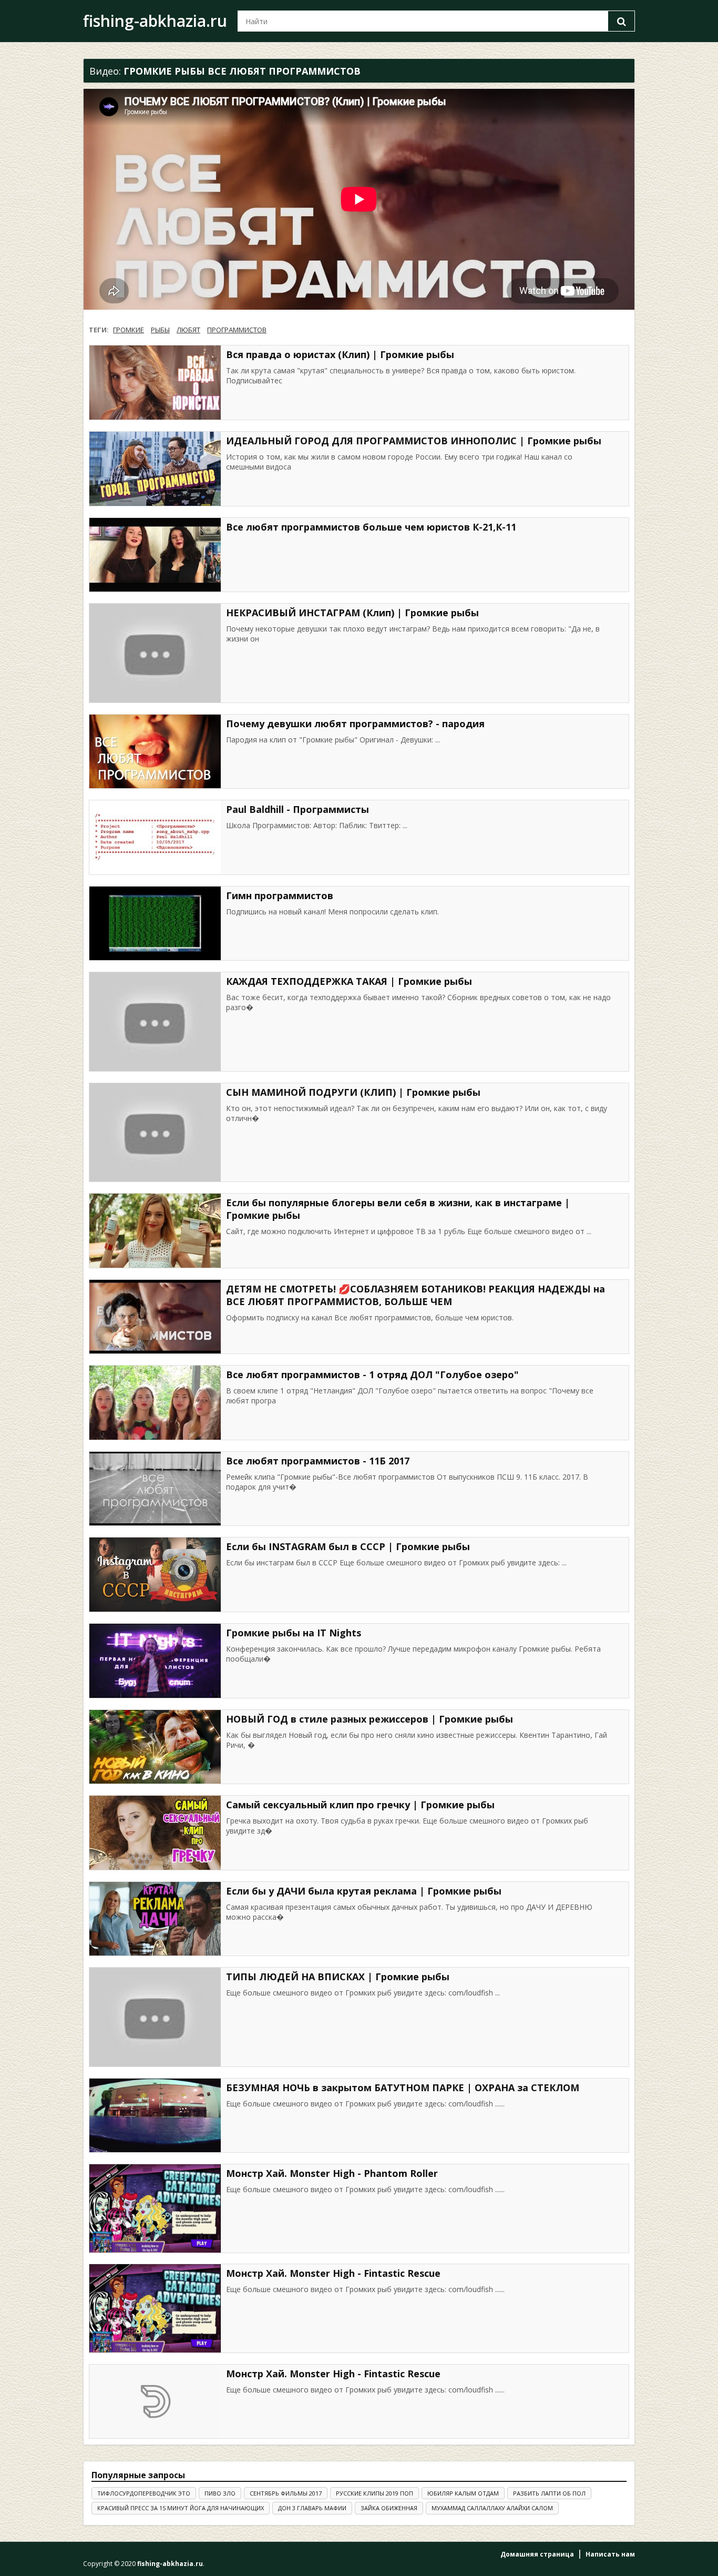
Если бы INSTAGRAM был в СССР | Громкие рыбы (348, 1546)
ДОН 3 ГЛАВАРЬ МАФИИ (312, 2508)
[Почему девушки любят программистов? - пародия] (155, 752)
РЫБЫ (160, 330)
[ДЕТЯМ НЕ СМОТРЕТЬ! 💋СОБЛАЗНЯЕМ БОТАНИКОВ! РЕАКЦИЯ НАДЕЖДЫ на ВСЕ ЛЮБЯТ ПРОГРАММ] (155, 1317)
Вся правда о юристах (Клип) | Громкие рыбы (340, 354)
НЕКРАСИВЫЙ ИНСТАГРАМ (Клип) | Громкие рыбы (352, 613)
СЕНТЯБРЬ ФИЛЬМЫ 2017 (286, 2493)
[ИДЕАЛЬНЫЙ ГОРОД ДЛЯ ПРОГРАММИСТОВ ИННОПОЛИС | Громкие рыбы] (155, 469)
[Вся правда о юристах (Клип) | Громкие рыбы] (155, 383)
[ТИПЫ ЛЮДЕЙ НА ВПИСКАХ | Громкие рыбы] (155, 2017)
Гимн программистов (280, 895)
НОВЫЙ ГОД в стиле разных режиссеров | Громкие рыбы (370, 1719)
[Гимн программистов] (155, 924)
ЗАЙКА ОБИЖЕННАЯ (389, 2508)
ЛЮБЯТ (188, 330)
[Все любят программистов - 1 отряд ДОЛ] (155, 1403)
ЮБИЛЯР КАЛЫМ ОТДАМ (463, 2493)
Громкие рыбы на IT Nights (294, 1633)
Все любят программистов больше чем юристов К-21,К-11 (371, 527)
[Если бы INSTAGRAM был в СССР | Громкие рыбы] (155, 1575)
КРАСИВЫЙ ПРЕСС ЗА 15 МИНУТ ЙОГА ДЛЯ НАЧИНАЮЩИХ (181, 2508)
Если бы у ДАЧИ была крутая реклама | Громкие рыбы (364, 1891)
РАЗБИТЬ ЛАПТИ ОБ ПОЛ (549, 2493)
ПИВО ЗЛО (220, 2493)
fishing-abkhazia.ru (155, 21)
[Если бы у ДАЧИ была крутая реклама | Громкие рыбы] (155, 1919)
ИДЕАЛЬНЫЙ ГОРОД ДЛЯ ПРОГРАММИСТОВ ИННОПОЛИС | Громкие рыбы (414, 441)
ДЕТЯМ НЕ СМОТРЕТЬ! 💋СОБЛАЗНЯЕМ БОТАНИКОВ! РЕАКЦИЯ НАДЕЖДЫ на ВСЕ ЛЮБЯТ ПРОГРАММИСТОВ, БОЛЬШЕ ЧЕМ (416, 1295)
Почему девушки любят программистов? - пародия (355, 724)
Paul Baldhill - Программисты (298, 809)
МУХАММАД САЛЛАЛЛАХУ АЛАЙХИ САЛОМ (492, 2508)
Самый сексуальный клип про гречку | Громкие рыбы (360, 1805)
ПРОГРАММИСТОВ (237, 330)
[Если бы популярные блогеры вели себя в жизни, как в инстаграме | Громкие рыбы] (155, 1231)
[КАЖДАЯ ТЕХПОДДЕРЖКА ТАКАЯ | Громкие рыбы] (155, 1022)
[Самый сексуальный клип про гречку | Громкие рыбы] (155, 1833)
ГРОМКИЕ (129, 330)
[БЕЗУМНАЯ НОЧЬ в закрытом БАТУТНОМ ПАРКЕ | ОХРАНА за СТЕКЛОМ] (155, 2116)
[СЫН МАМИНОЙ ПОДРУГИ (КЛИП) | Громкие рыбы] (155, 1133)
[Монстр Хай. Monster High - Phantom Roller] (155, 2208)
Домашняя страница (537, 2554)
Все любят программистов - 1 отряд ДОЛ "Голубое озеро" (372, 1374)
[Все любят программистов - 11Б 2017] (155, 1489)
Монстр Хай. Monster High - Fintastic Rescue (333, 2273)
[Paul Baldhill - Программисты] (155, 837)
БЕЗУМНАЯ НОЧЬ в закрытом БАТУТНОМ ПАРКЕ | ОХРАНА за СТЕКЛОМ (403, 2088)
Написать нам (610, 2554)
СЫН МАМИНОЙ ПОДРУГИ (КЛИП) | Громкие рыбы (353, 1092)
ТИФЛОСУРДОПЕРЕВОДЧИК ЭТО (144, 2493)
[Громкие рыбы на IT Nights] (155, 1661)
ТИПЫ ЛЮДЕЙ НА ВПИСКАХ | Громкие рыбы (338, 1977)
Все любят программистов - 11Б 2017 (318, 1461)
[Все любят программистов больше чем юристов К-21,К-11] (155, 555)
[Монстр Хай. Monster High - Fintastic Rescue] (155, 2308)
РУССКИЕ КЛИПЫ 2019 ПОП (375, 2493)
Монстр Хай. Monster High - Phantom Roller (332, 2173)
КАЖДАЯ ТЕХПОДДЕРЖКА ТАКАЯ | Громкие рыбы (349, 981)
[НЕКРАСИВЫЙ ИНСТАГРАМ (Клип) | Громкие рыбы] (155, 653)
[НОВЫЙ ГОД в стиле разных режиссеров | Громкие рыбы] (155, 1747)
